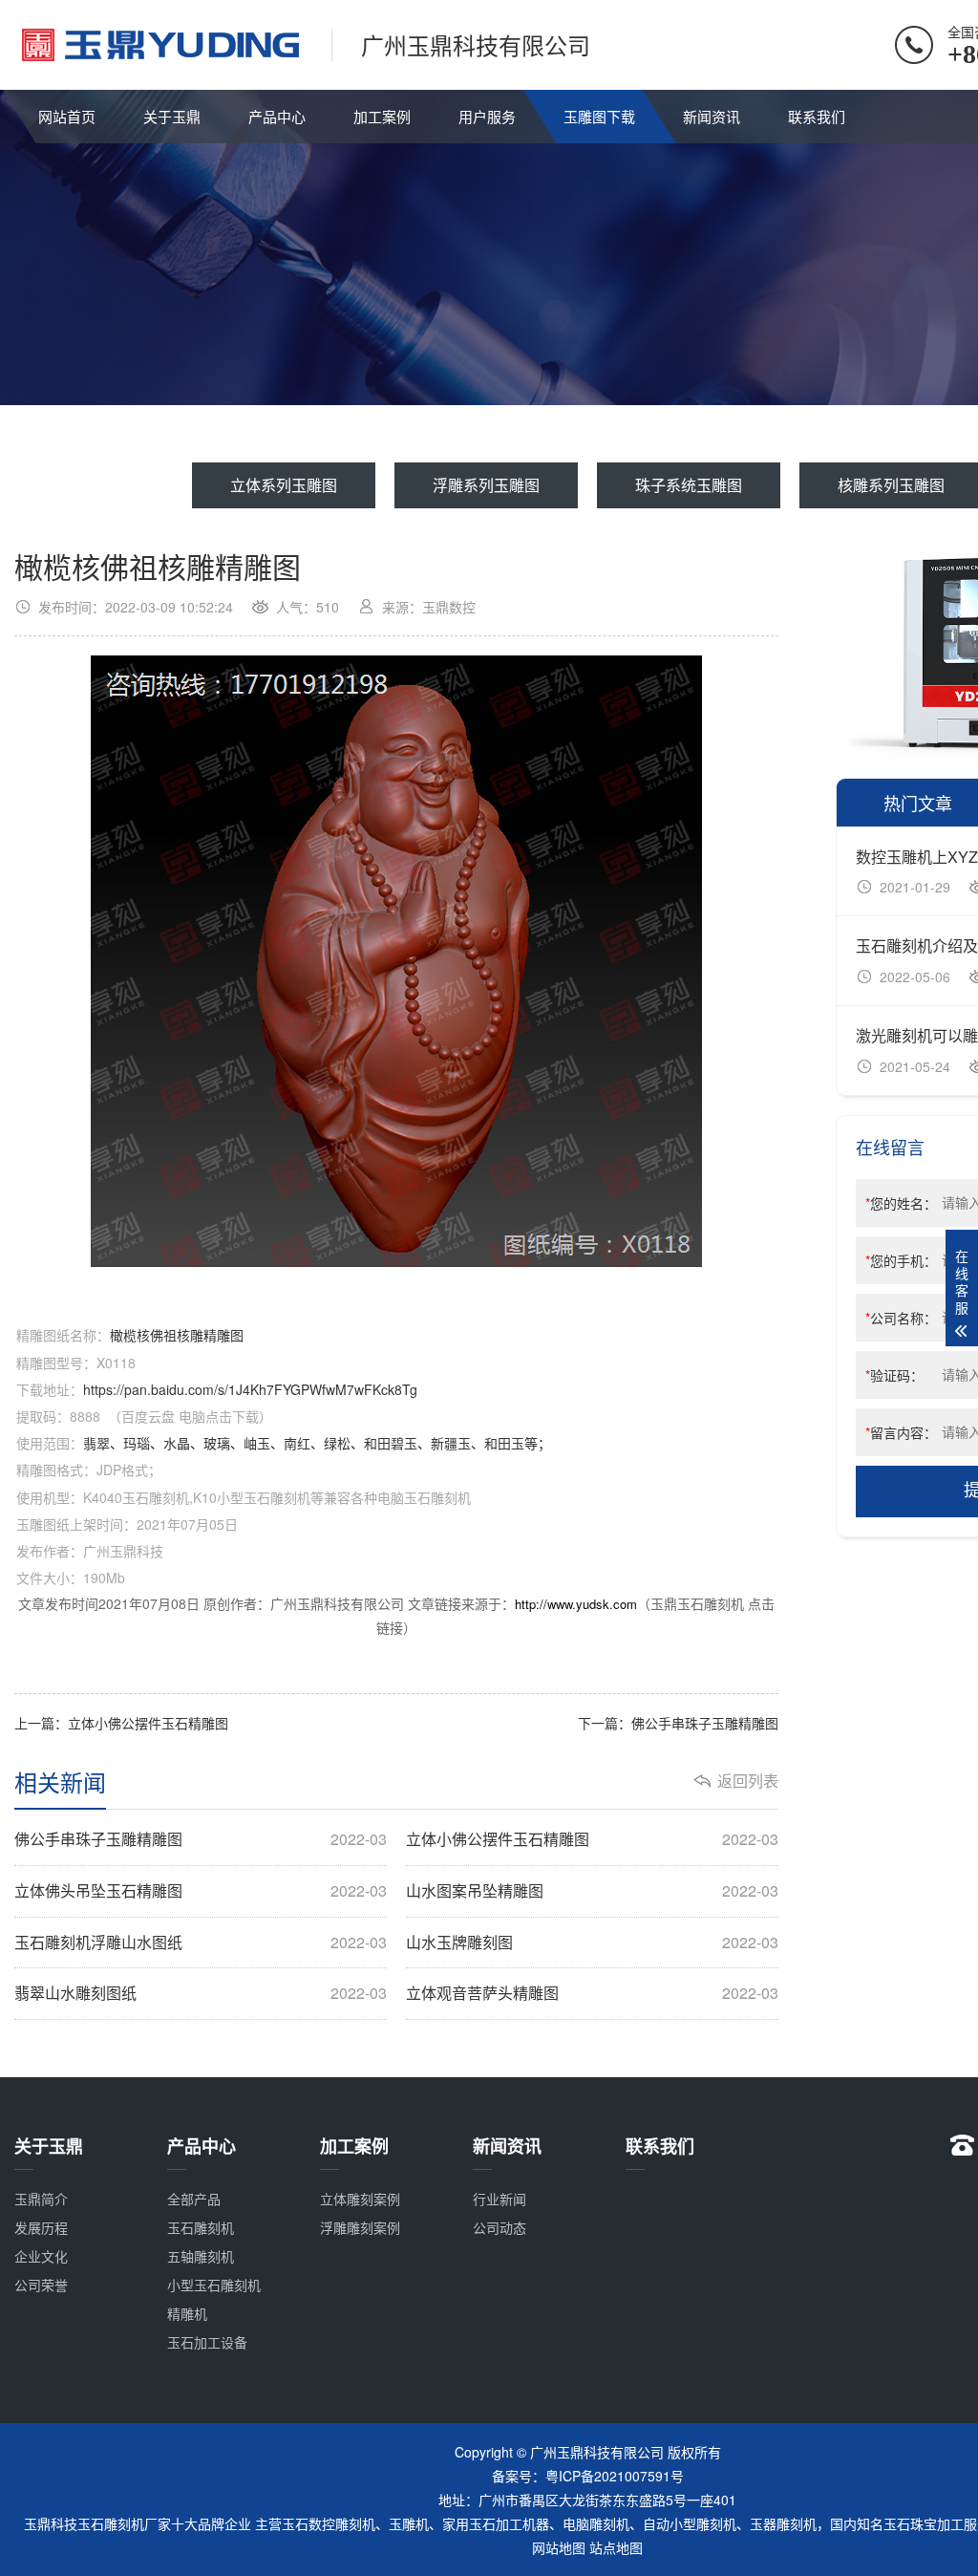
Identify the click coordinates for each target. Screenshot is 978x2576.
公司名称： (901, 1318)
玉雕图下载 (599, 116)
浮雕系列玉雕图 (486, 485)
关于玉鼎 (172, 116)
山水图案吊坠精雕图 (592, 1891)
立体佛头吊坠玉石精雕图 (201, 1891)
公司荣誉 (41, 2285)
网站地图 (559, 2547)
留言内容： (901, 1432)
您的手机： (901, 1260)
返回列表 (748, 1781)
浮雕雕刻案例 (360, 2227)
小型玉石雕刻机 (214, 2285)
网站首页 (67, 116)
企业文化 (41, 2256)
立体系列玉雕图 (284, 485)
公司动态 (500, 2227)
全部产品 (194, 2199)
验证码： (894, 1375)
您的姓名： (901, 1203)
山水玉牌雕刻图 (592, 1943)
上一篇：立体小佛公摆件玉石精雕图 (121, 1723)
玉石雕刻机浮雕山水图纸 (201, 1943)
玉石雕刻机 (201, 2227)
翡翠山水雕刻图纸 (201, 1993)
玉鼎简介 (41, 2199)
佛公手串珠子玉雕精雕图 (201, 1839)
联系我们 (817, 116)
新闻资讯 (712, 116)
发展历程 (41, 2227)
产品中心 (277, 116)
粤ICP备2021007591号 (615, 2476)
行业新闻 (500, 2199)
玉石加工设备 (207, 2342)
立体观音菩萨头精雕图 (592, 1993)
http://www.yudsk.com (576, 1604)
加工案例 (382, 116)
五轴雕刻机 (201, 2256)
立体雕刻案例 (360, 2199)
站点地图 (616, 2547)
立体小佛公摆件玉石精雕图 (592, 1839)
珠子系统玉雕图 (689, 485)
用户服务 (487, 116)
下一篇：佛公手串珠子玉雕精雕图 (678, 1723)
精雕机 (187, 2313)
